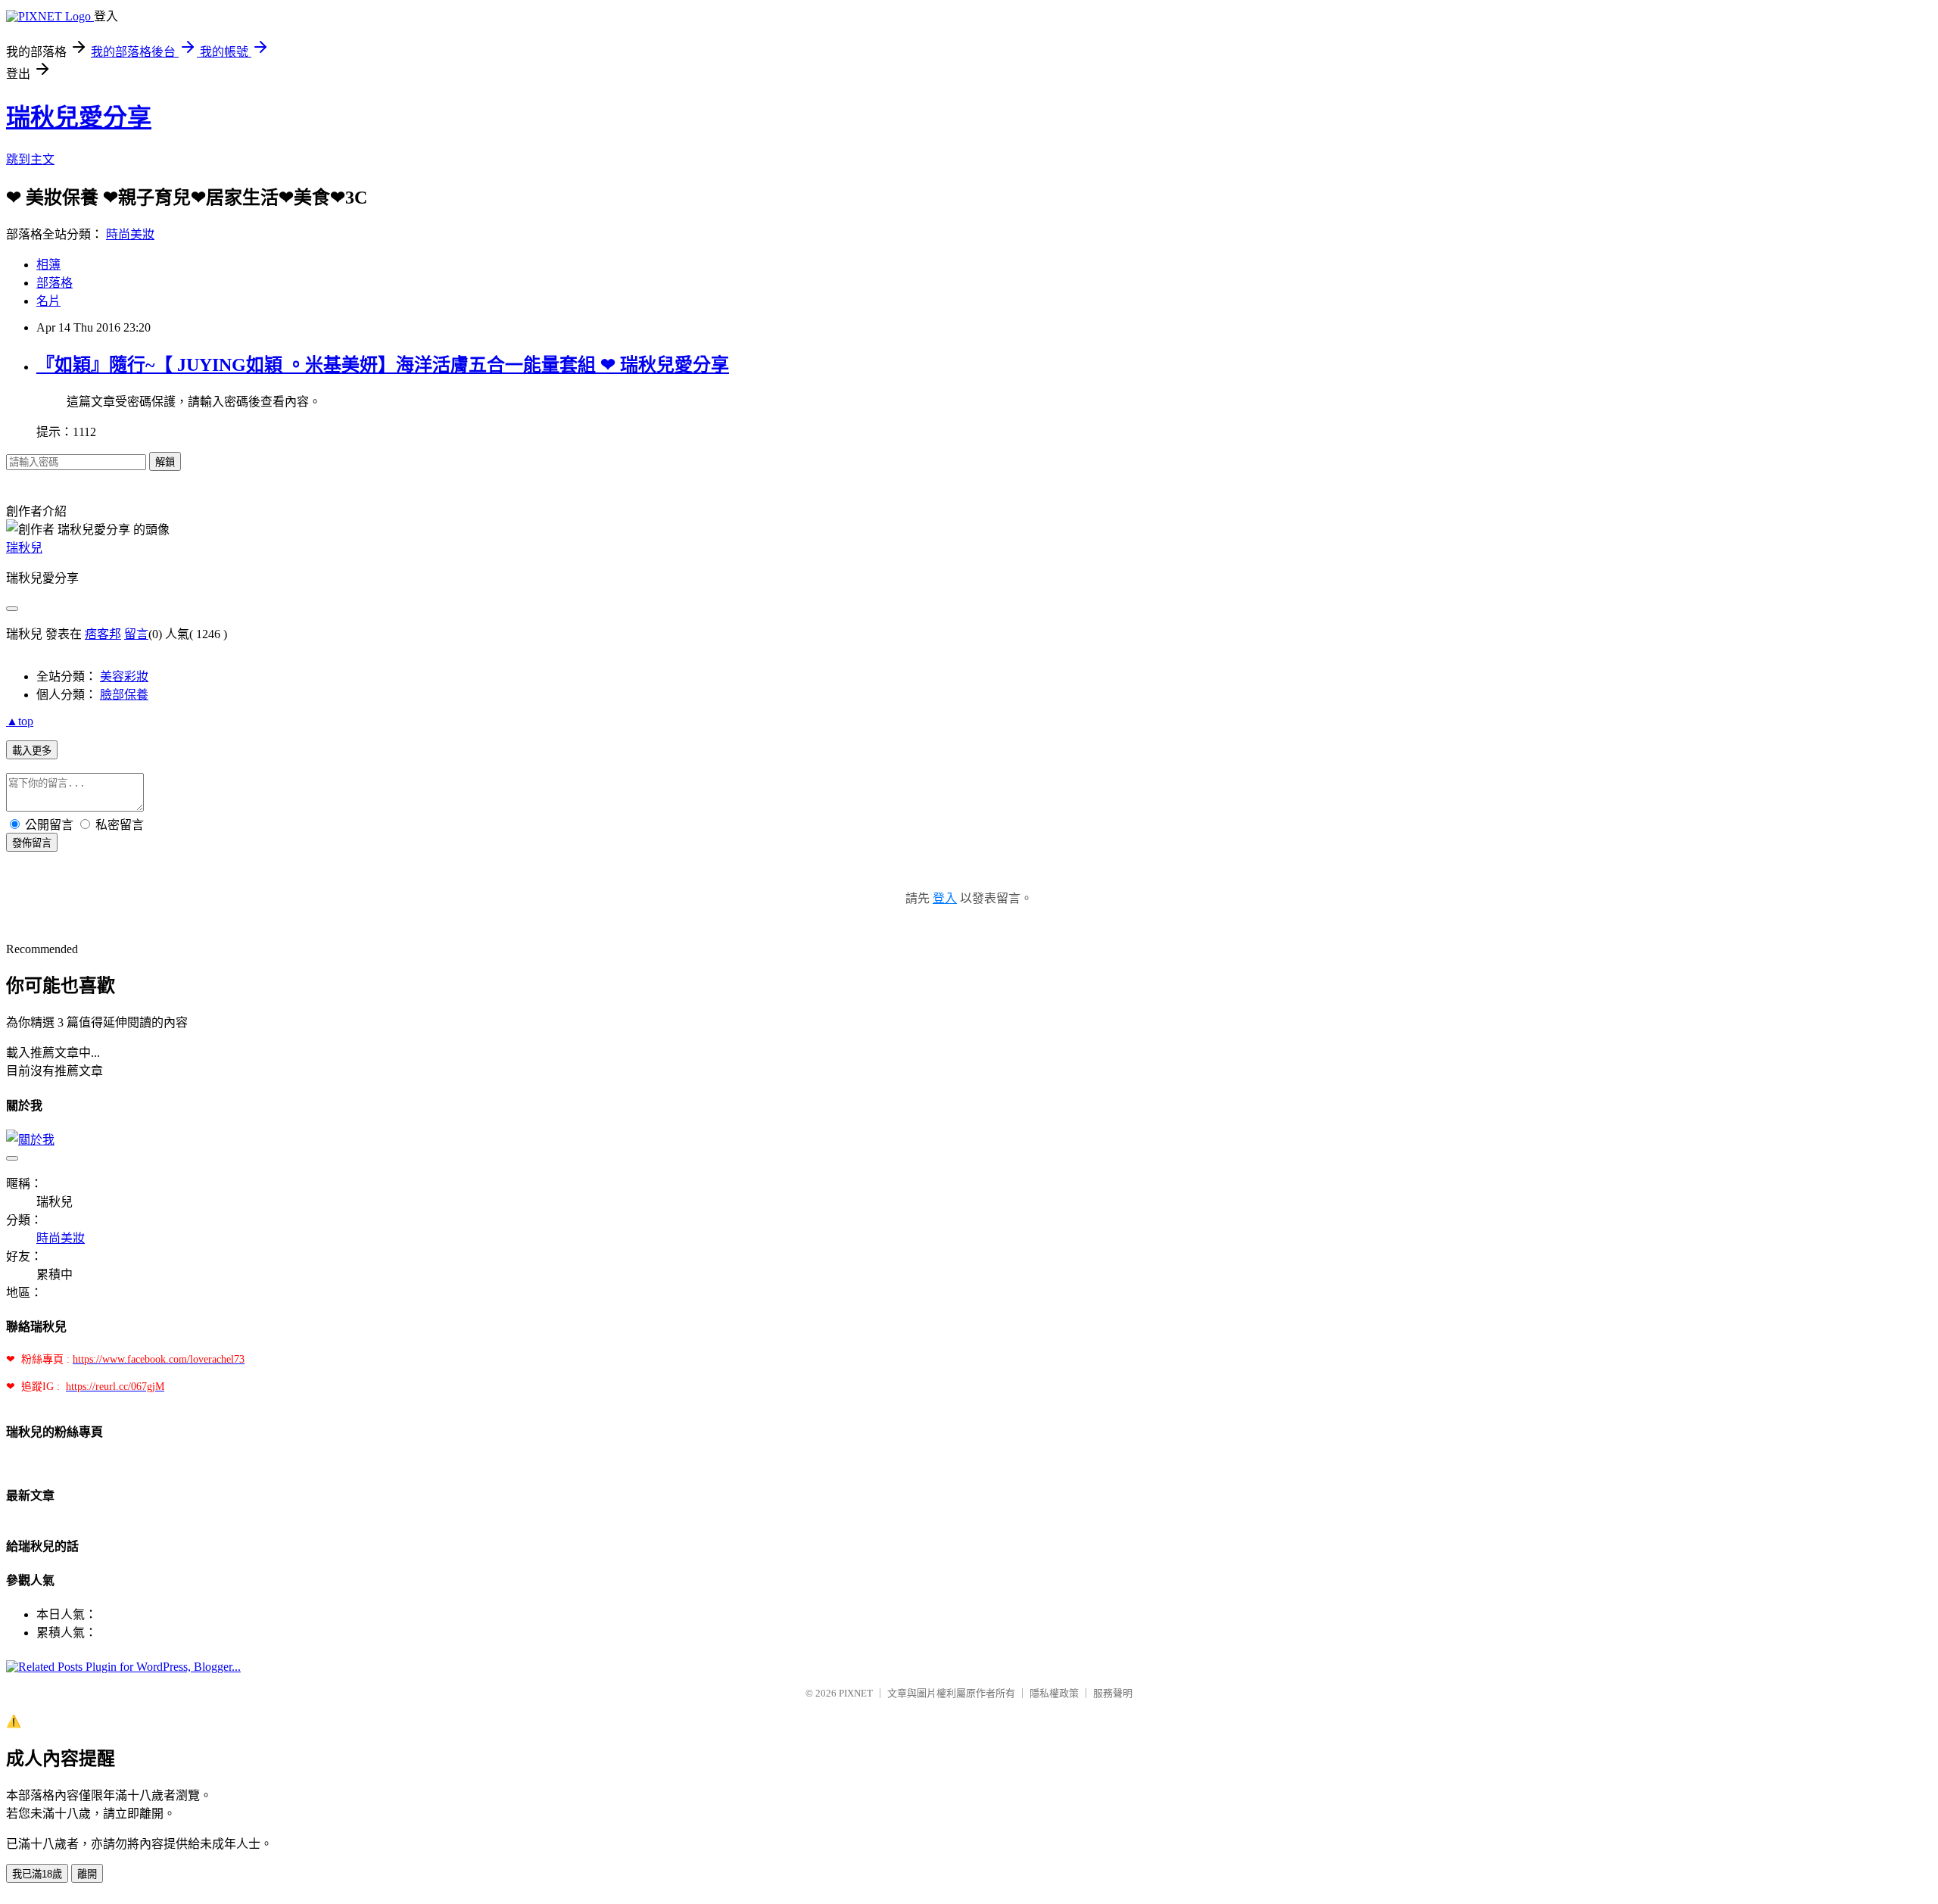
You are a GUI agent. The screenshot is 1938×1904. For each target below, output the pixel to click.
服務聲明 (1113, 1693)
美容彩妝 (124, 676)
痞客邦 (103, 634)
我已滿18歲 (37, 1874)
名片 (48, 301)
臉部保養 (124, 695)
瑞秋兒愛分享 (79, 117)
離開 (87, 1874)
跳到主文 (30, 159)
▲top (20, 721)
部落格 (55, 283)
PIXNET (856, 1693)
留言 (136, 634)
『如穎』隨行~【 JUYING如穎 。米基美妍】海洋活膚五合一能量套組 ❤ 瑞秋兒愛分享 (383, 365)
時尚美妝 (130, 234)
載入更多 (32, 751)
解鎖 (165, 462)
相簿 (48, 265)
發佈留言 (32, 843)
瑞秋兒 (24, 548)
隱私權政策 (1054, 1693)
